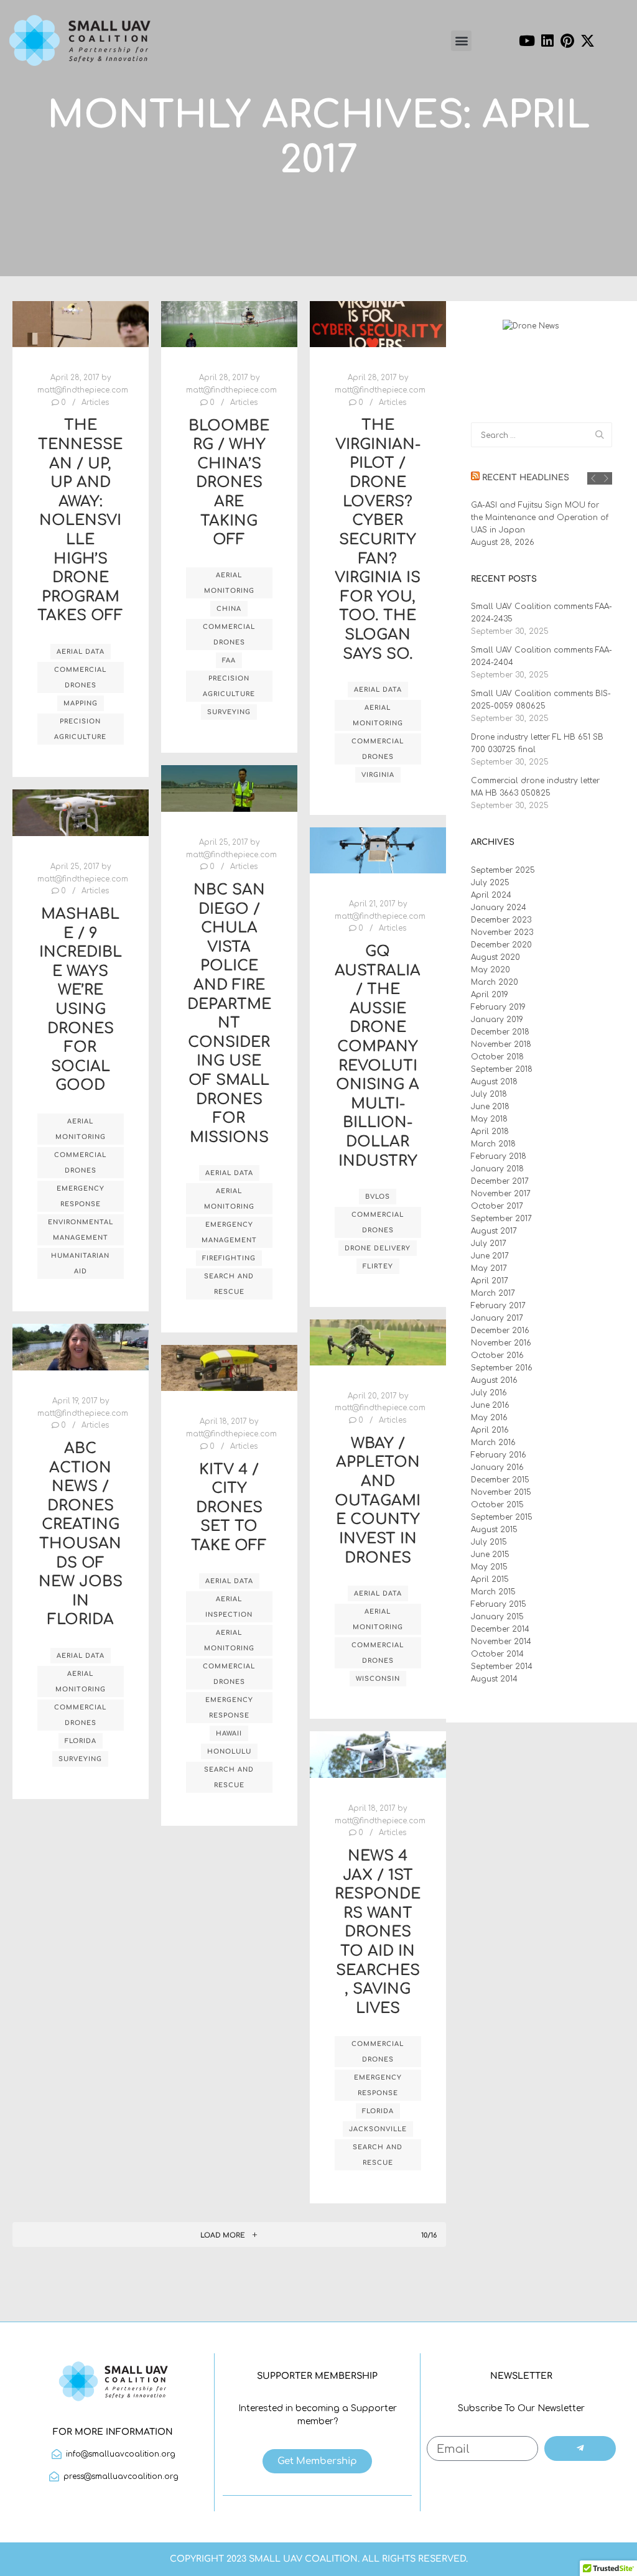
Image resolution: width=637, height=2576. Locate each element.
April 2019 (490, 995)
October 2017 (497, 1206)
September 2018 (502, 1069)
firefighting (229, 1258)
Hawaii (229, 1733)
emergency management (229, 1232)
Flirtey (378, 1266)
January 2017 (497, 1318)
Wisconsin (378, 1679)
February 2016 (499, 1455)
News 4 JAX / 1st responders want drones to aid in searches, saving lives (378, 1932)
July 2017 (489, 1244)
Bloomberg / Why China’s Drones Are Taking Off (229, 483)
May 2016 (489, 1418)
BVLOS (378, 1197)
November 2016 (501, 1343)
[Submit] (580, 2448)
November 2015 (501, 1492)
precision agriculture (80, 729)
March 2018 (493, 1144)
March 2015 (493, 1592)
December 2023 (501, 920)
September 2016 (502, 1368)
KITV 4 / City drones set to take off (229, 1508)
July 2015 (489, 1542)
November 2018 (501, 1044)
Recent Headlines (526, 478)
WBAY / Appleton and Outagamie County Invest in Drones (378, 1501)
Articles (95, 403)
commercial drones (80, 677)
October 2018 (497, 1057)
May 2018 (489, 1119)
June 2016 (490, 1405)
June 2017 (490, 1256)
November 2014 (501, 1642)
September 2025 (503, 870)
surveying (229, 712)
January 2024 (499, 908)
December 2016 (500, 1331)
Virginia (378, 775)
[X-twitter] (588, 40)
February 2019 (498, 1007)
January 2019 (497, 1020)
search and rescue (229, 1284)
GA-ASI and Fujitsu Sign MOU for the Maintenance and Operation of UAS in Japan (540, 518)
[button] (461, 41)
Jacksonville (378, 2129)
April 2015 (490, 1579)
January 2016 (497, 1467)
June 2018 (490, 1107)
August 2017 (494, 1231)
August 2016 (494, 1380)
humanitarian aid (80, 1263)
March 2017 (493, 1293)
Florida (81, 1741)
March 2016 (493, 1443)
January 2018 (497, 1169)
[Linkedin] (547, 40)
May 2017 (489, 1268)
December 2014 (500, 1629)
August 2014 (494, 1679)
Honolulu (229, 1751)
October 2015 (497, 1505)
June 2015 (490, 1555)
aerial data (81, 652)
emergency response (81, 1196)
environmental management (81, 1230)
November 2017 (501, 1194)
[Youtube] (527, 40)
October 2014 (497, 1654)
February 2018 (499, 1156)
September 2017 (501, 1219)
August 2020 (495, 957)
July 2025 (490, 883)
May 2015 (489, 1567)
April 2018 (490, 1132)
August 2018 (494, 1082)
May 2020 (491, 970)
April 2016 (490, 1430)
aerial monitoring (229, 583)
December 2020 (501, 945)
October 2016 (497, 1355)
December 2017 (500, 1181)
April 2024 (491, 895)
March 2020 (495, 982)
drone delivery (378, 1248)
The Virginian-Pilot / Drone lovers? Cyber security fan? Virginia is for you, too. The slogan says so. (378, 539)
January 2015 (497, 1617)
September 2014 (502, 1667)
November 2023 (502, 932)
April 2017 (490, 1281)
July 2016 (489, 1393)
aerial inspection (229, 1607)
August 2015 (494, 1530)
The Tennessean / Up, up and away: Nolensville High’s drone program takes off (80, 520)
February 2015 (499, 1604)
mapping (81, 703)
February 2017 (498, 1306)
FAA (229, 660)
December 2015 (500, 1480)
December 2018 (500, 1032)
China (229, 609)
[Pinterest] (568, 40)
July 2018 (489, 1094)
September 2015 (502, 1517)
